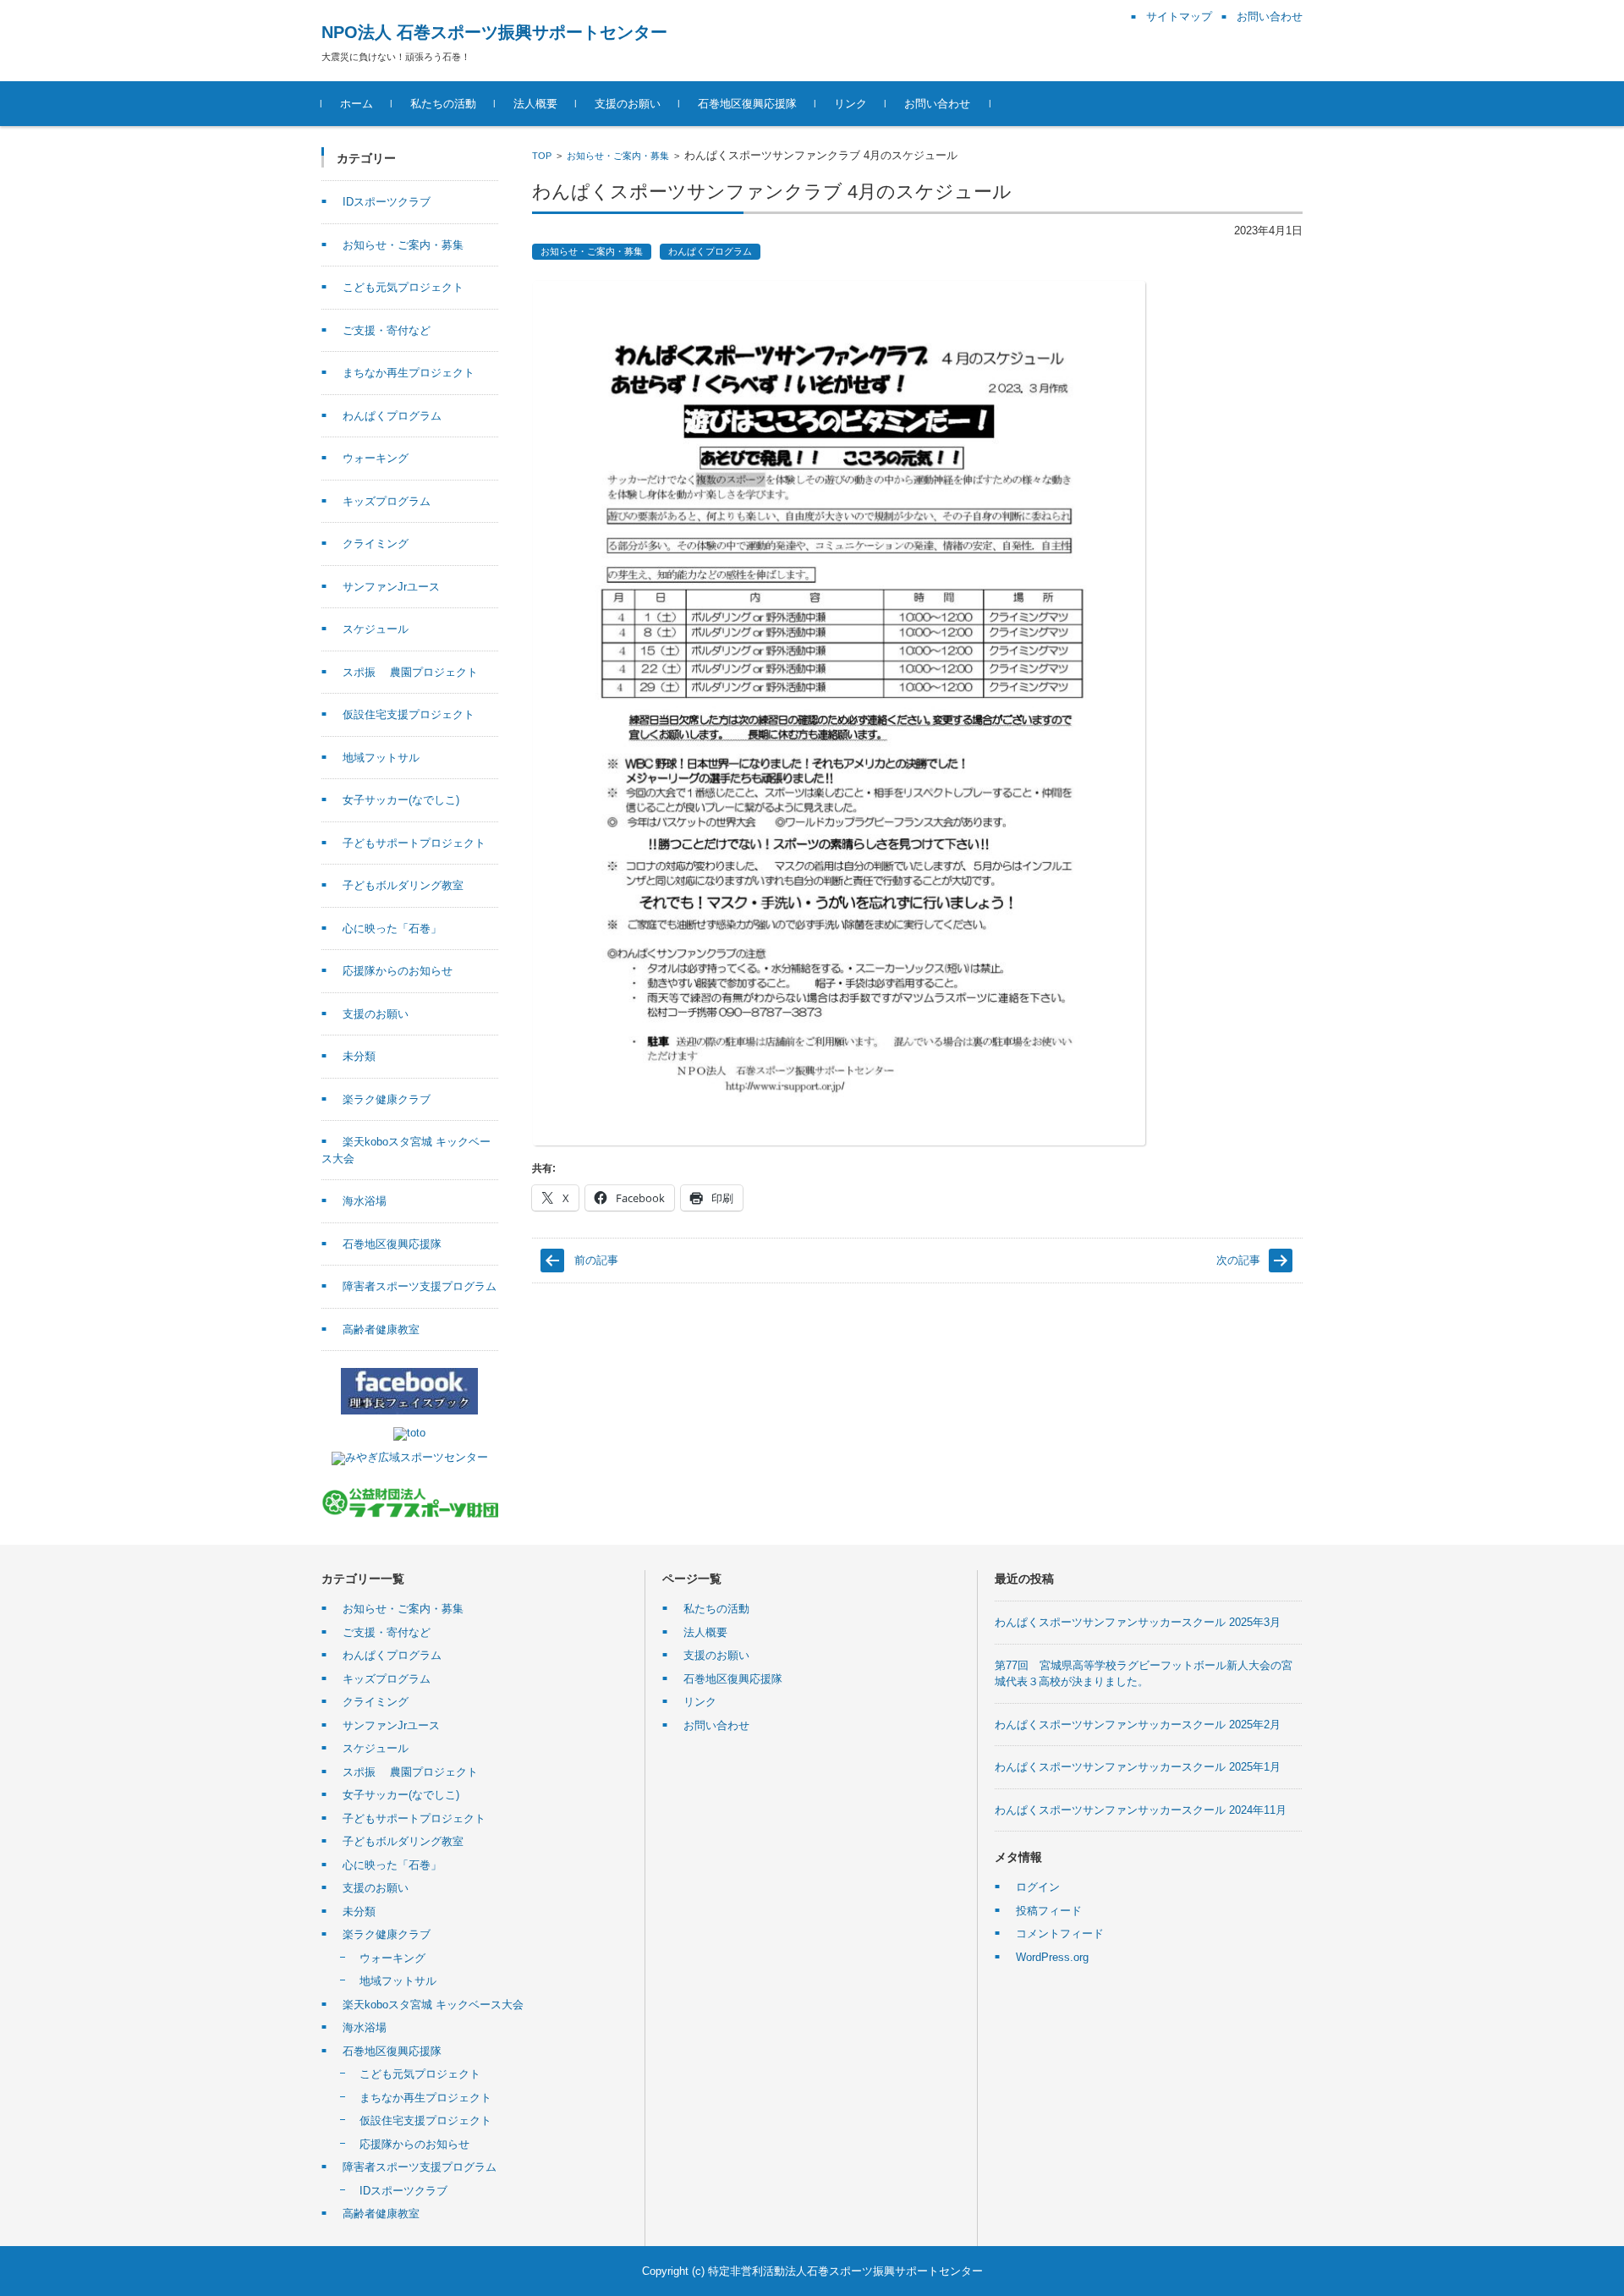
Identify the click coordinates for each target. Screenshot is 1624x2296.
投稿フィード (1049, 1911)
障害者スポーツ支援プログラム (420, 1286)
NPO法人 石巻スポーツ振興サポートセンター (494, 32)
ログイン (1038, 1887)
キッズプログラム (387, 501)
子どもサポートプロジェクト (414, 843)
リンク (850, 104)
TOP (542, 156)
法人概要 (535, 104)
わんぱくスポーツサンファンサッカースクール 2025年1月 (1138, 1767)
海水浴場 (365, 1201)
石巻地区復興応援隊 (747, 104)
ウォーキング (376, 458)
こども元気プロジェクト (403, 287)
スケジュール (376, 629)
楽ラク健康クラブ (387, 1099)
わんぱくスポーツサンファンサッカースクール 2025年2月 (1138, 1725)
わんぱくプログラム (710, 251)
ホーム (357, 104)
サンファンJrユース (391, 587)
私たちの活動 (443, 104)
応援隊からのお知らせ (398, 971)
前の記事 (596, 1260)
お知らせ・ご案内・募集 (618, 156)
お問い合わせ (937, 104)
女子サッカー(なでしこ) (401, 800)
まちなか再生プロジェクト (409, 373)
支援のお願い (628, 104)
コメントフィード (1060, 1933)
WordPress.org (1052, 1957)
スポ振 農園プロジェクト (410, 672)
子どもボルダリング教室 (403, 885)
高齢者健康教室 (381, 1329)
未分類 (359, 1056)
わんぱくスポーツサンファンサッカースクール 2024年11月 (1141, 1810)
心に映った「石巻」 (392, 928)
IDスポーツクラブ (387, 202)
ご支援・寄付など (387, 330)
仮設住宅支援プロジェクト (409, 714)
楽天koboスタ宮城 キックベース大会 (433, 2005)
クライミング (376, 544)
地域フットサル (381, 758)
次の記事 (1238, 1260)
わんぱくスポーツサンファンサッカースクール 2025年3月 (1138, 1622)
